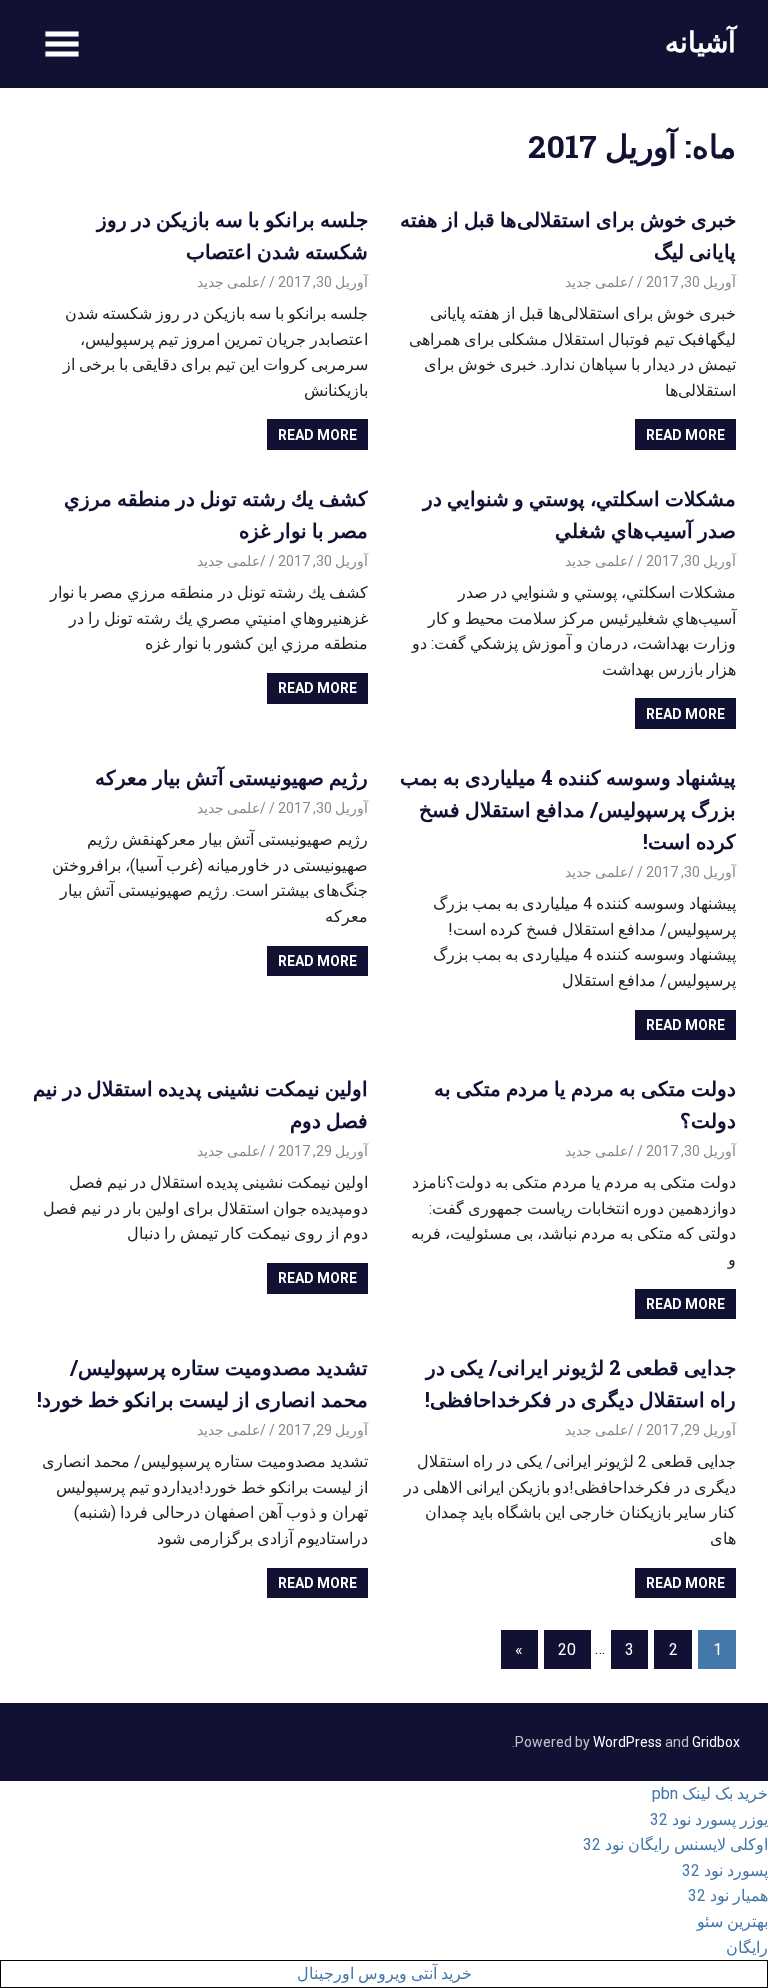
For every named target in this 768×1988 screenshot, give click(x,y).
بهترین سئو (732, 1921)
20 (567, 1649)
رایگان (747, 1947)
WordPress (627, 1742)
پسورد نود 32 (725, 1870)
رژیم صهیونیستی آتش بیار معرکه (231, 777)
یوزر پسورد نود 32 (709, 1819)
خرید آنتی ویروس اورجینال (384, 1973)
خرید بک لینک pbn (710, 1793)
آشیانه (700, 41)
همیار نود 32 (728, 1895)
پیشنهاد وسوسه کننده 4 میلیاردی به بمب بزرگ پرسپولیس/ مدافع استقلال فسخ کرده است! (568, 809)
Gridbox (716, 1742)
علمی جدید (596, 282)
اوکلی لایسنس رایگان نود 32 (675, 1844)
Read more (685, 435)
